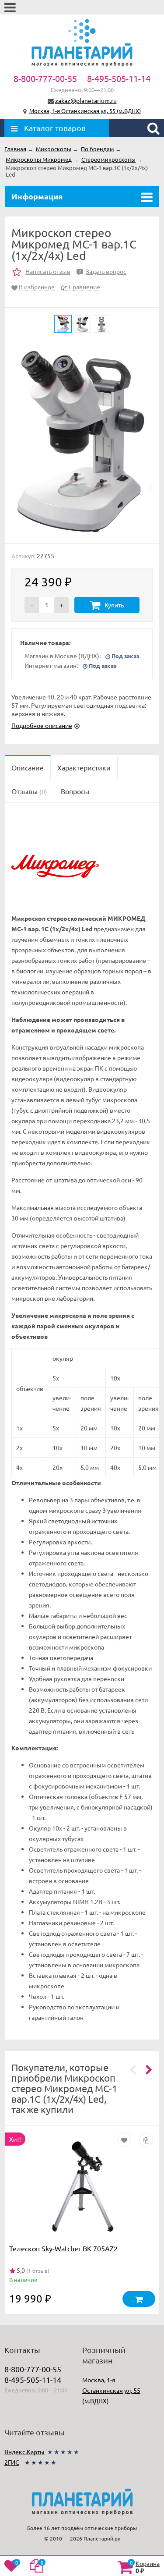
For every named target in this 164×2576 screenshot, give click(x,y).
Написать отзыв (48, 271)
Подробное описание (42, 725)
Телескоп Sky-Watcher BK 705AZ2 (63, 2248)
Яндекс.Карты (24, 2452)
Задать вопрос (103, 271)
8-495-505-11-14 (119, 78)
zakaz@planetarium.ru (86, 100)
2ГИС (12, 2462)
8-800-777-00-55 (45, 78)
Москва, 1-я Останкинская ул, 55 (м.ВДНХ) (85, 111)
